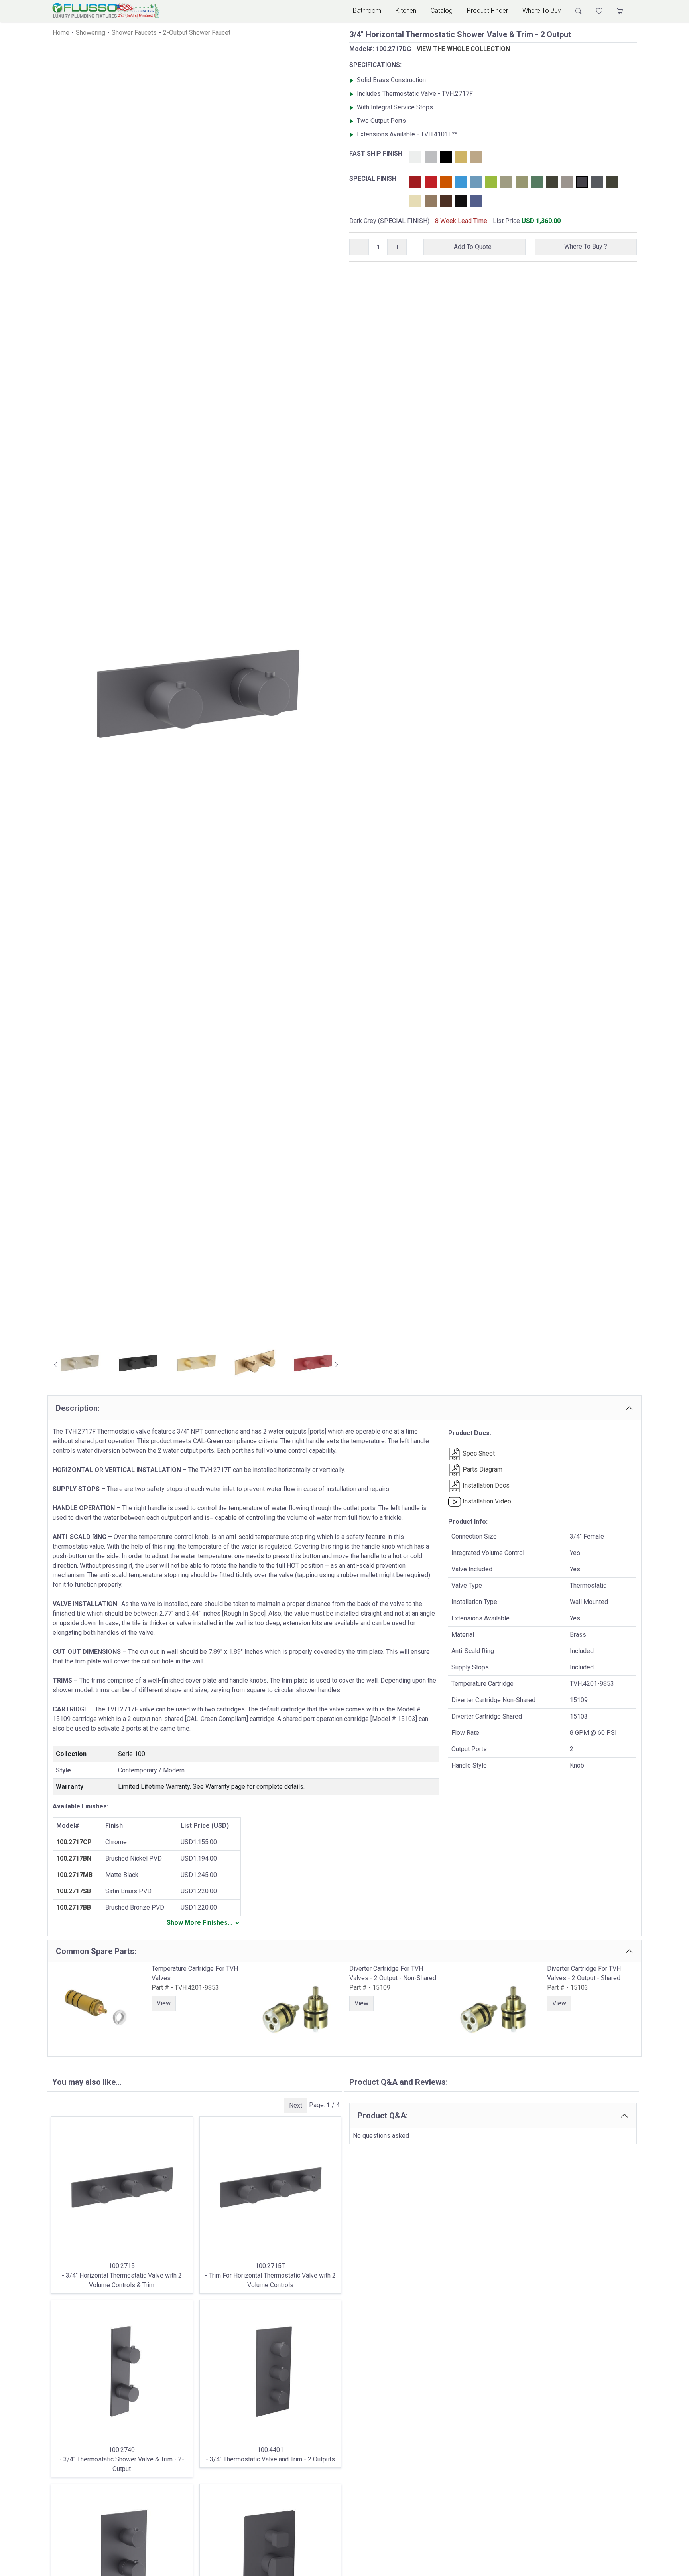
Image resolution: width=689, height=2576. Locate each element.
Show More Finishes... (200, 1923)
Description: (78, 1408)
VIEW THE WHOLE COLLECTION (463, 49)
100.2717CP (74, 1842)
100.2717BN (74, 1858)
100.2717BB (74, 1907)
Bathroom (367, 11)
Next (296, 2105)
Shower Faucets (134, 33)
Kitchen (406, 11)
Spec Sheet (478, 1453)
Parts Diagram (482, 1469)
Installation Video (486, 1501)
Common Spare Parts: (96, 1951)
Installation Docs (485, 1485)
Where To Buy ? (586, 246)
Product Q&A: (383, 2116)
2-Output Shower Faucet (197, 33)
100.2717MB (74, 1875)
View (164, 2003)
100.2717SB (74, 1891)
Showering (91, 33)
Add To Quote (474, 247)
